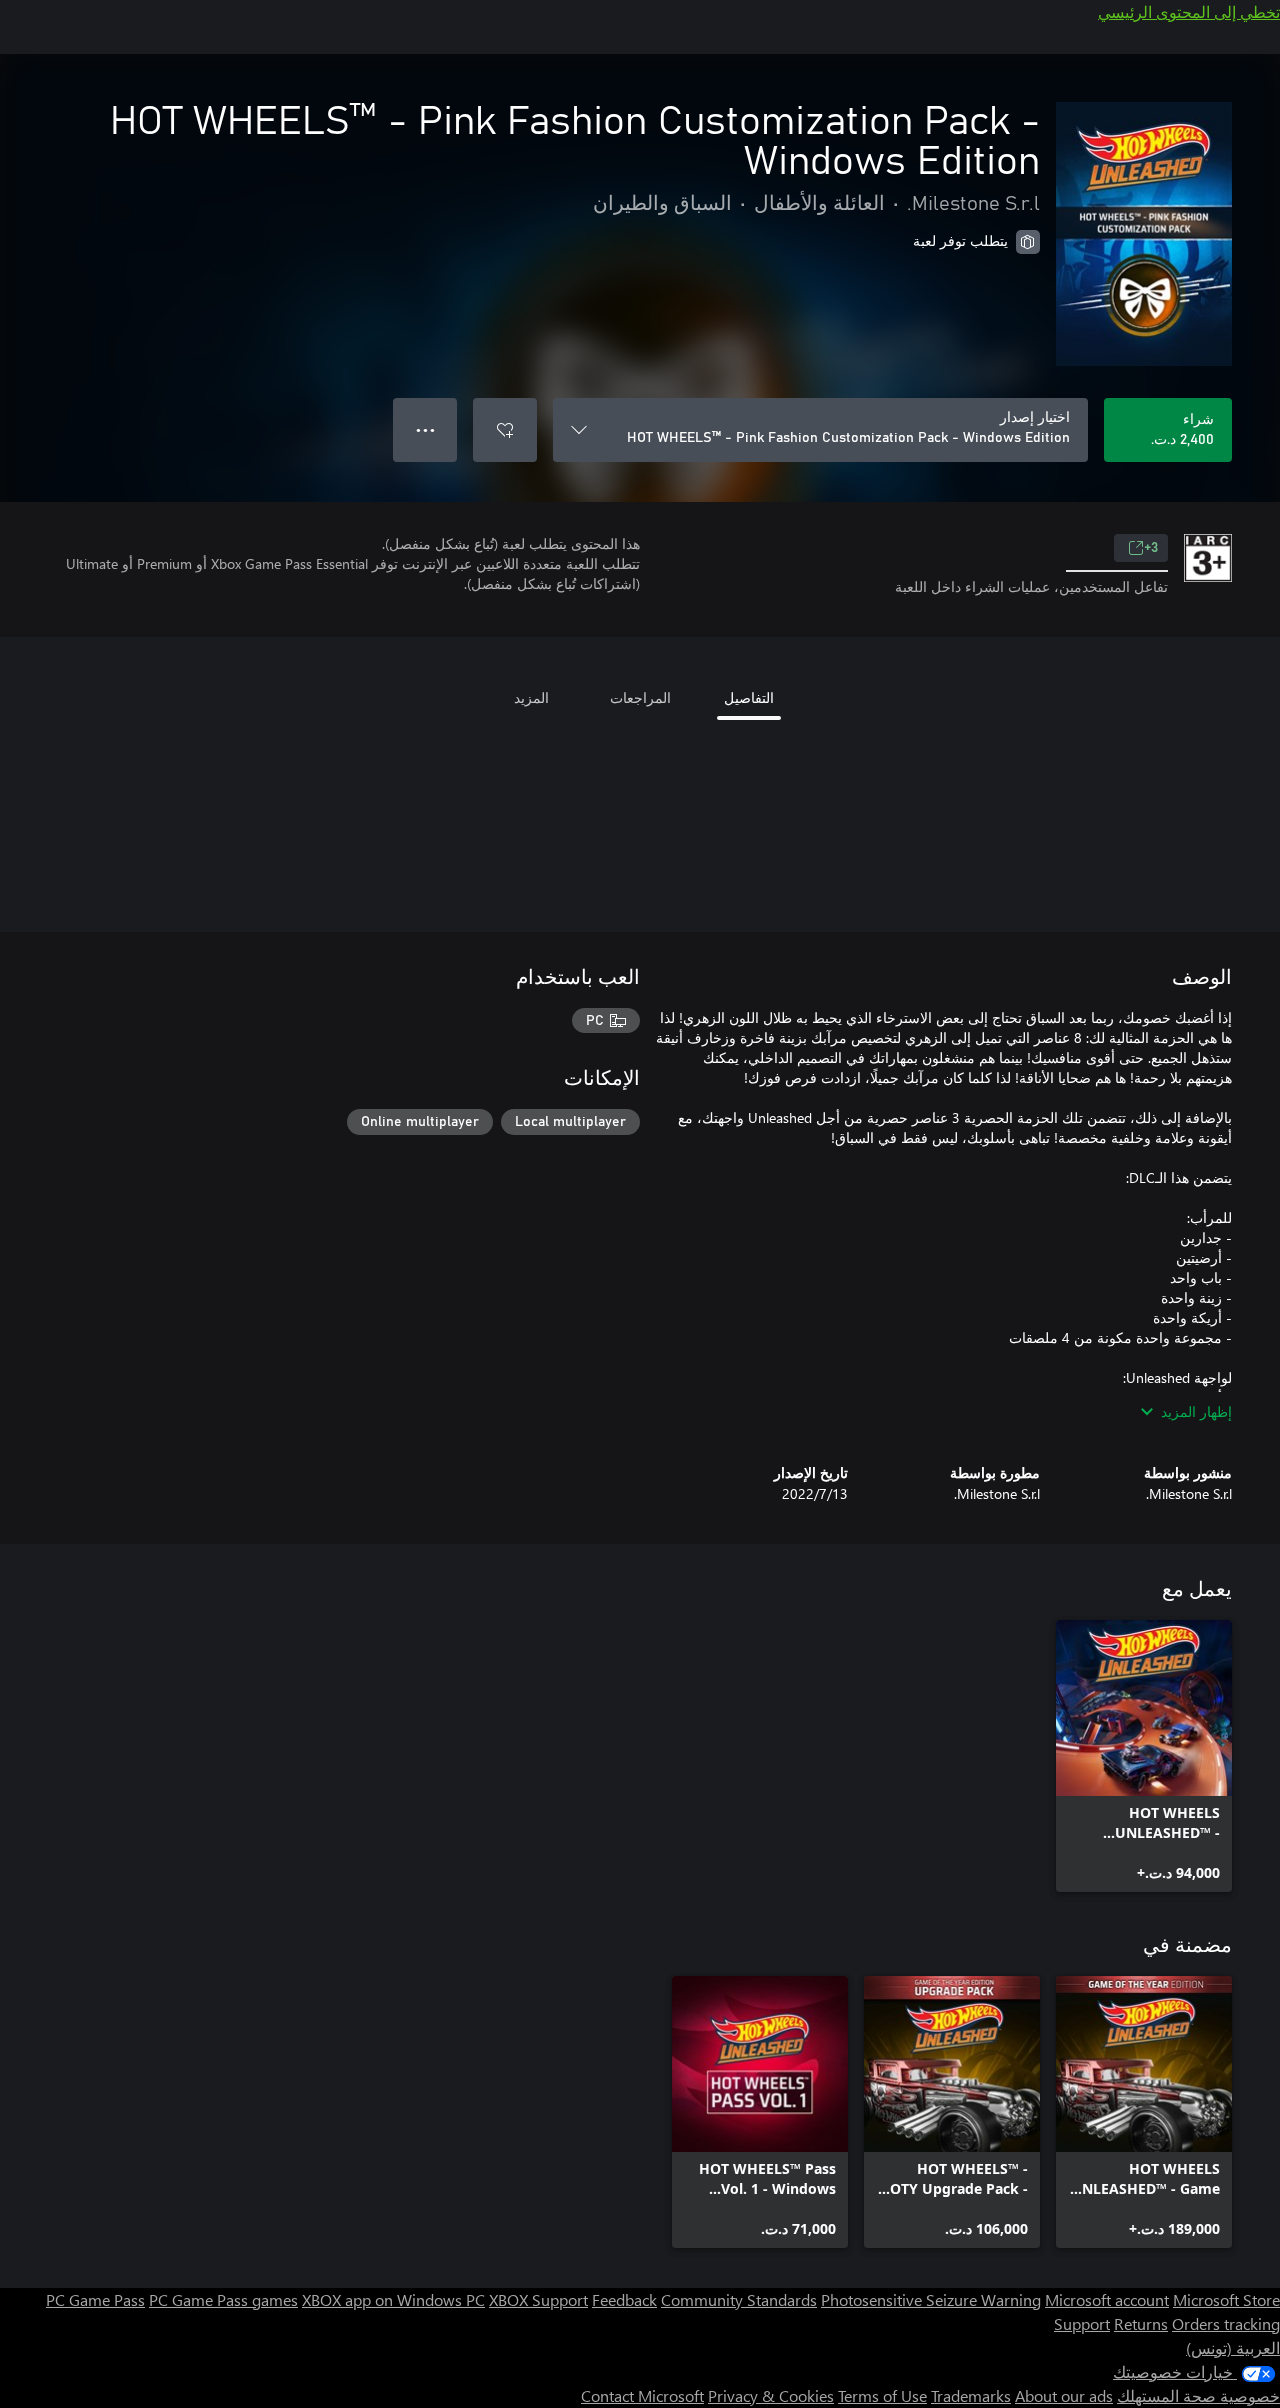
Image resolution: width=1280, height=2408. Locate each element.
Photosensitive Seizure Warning (931, 2299)
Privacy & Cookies (771, 2395)
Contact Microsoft (642, 2395)
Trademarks (971, 2395)
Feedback (624, 2299)
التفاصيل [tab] (749, 697)
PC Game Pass (95, 2299)
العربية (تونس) (1233, 2347)
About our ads (1064, 2395)
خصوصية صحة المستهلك (1198, 2395)
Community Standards (739, 2299)
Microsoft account (1107, 2299)
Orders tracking (1226, 2323)
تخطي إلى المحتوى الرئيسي (1189, 11)
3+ (1151, 548)
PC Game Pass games (223, 2299)
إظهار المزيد (1196, 1411)
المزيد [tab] (531, 697)
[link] (1144, 1756)
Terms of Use (882, 2395)
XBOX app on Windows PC (393, 2299)
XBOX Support (538, 2299)
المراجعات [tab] (640, 697)
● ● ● (425, 429)
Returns (1141, 2323)
